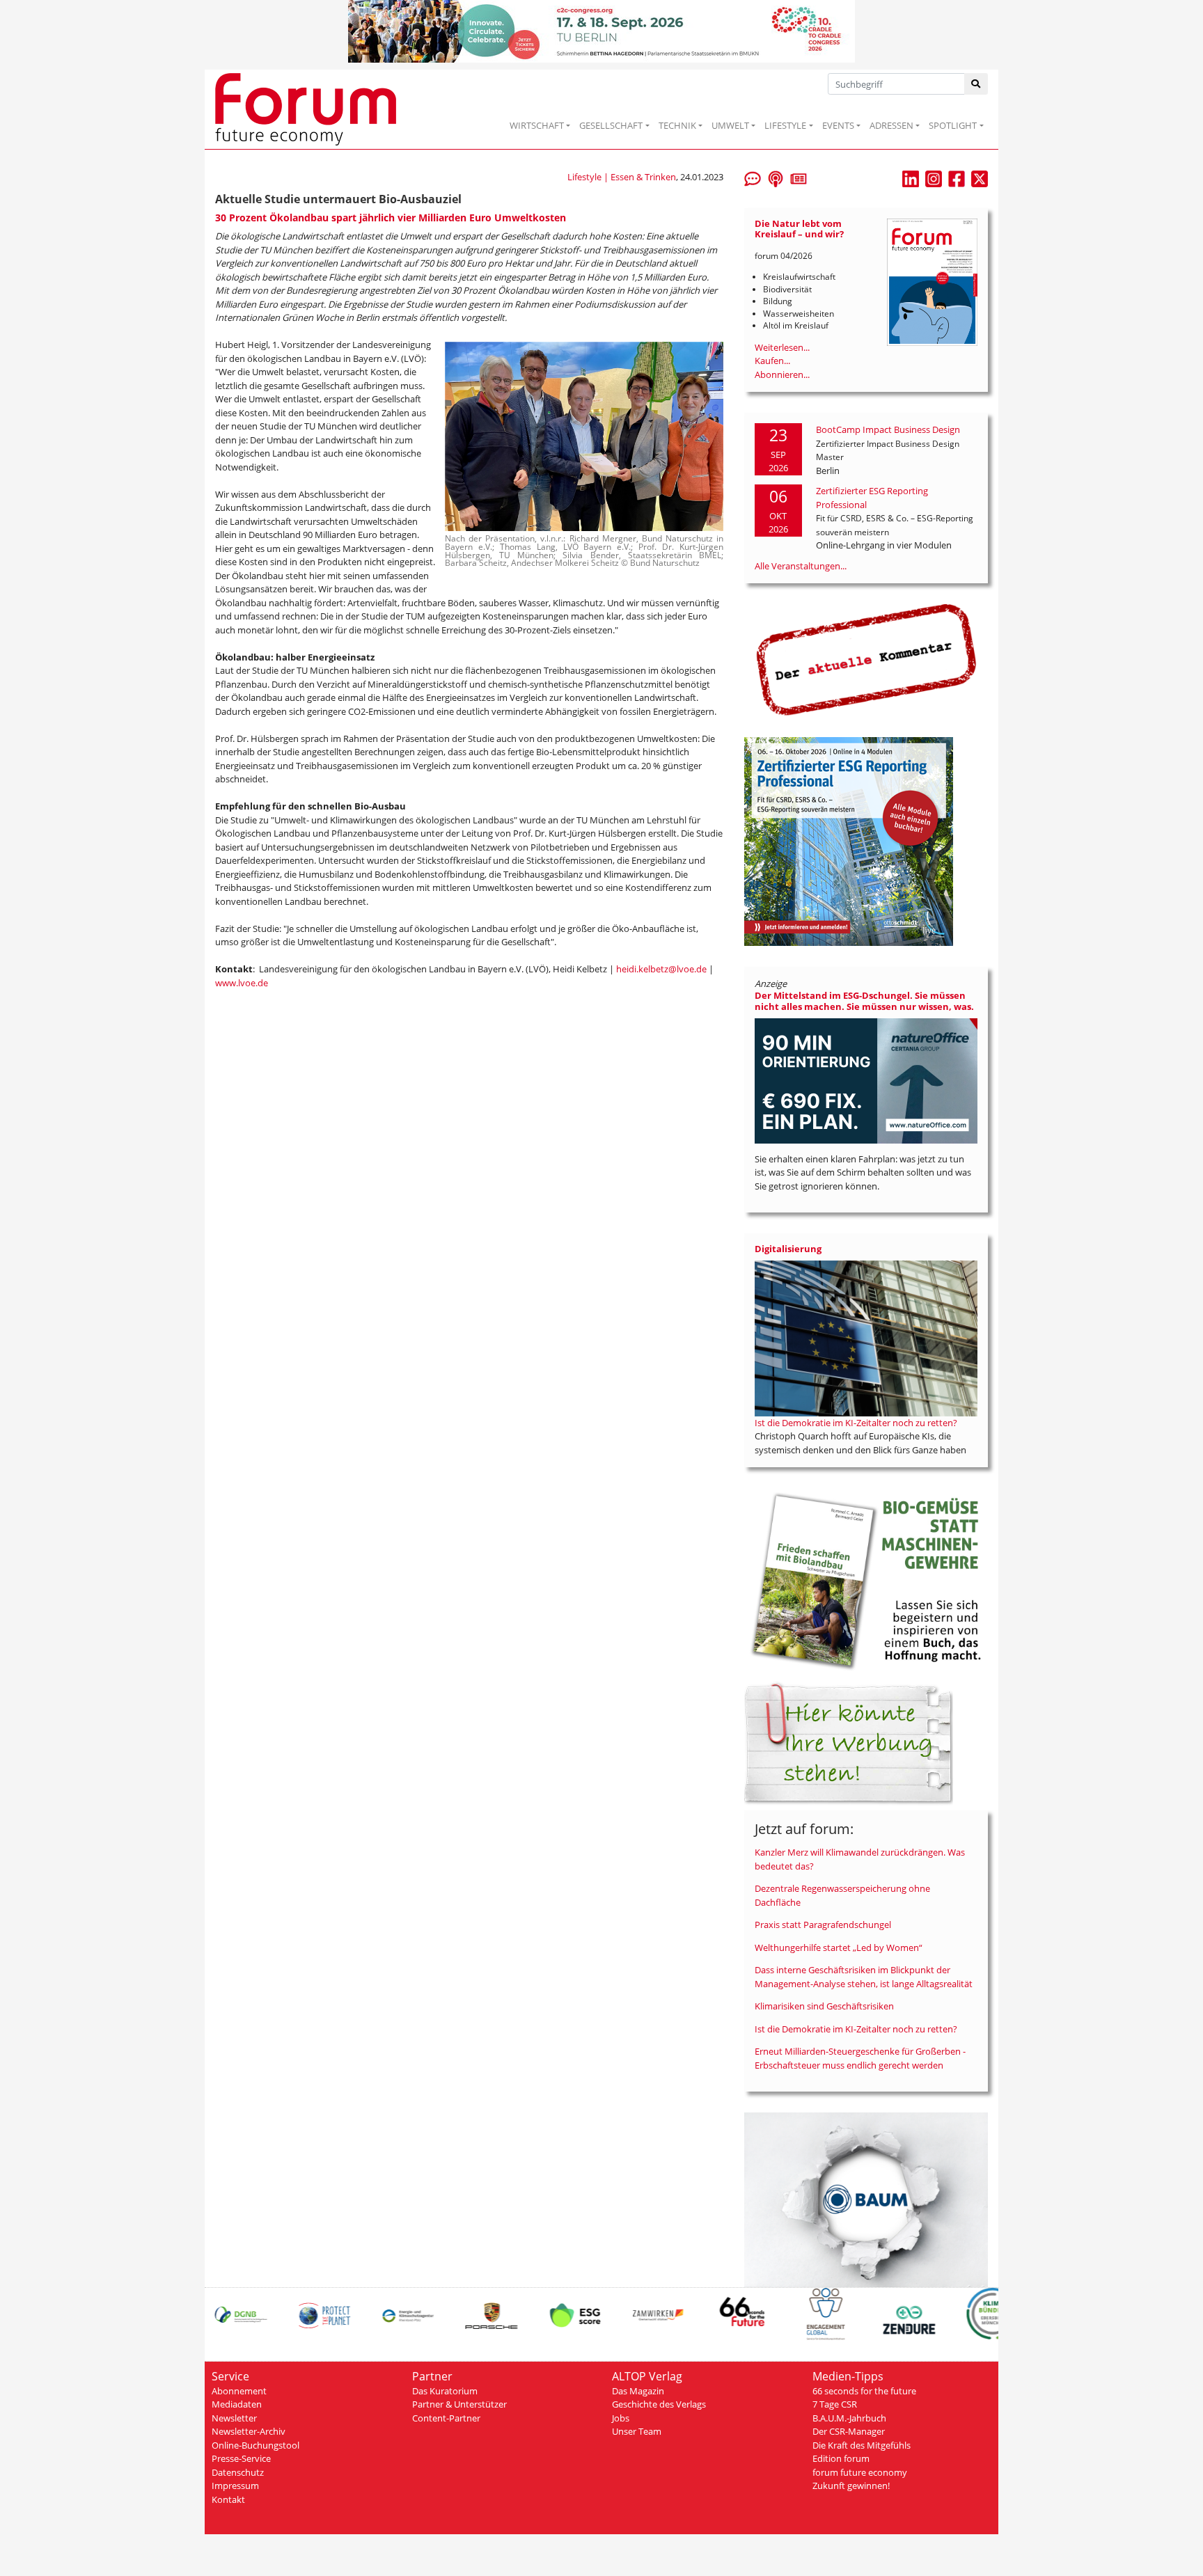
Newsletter (234, 2418)
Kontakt (228, 2499)
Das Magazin (638, 2391)
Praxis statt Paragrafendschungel (823, 1925)
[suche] (976, 84)
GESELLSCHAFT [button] (611, 125)
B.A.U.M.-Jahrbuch (849, 2418)
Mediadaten (237, 2404)
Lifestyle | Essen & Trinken (622, 177)
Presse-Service (241, 2458)
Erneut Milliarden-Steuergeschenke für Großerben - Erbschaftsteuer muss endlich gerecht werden (860, 2058)
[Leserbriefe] (753, 177)
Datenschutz (238, 2472)
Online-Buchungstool (255, 2445)
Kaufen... (772, 361)
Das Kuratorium (445, 2391)
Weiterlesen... (782, 347)
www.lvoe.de (242, 983)
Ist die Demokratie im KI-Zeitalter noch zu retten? (856, 1423)
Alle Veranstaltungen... (801, 566)
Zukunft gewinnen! (851, 2486)
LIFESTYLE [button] (785, 125)
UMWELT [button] (730, 125)
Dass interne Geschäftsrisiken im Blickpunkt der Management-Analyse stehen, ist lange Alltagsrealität (864, 1977)
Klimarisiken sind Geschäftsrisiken (824, 2006)
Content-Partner (446, 2418)
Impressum (235, 2486)
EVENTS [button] (838, 125)
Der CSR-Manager (849, 2431)
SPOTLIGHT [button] (953, 125)
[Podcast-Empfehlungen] (776, 177)
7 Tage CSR (835, 2404)
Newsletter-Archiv (249, 2431)
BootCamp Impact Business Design (888, 429)
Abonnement (239, 2391)
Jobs (621, 2418)
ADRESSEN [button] (891, 125)
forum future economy (860, 2472)
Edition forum (841, 2458)
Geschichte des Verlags (659, 2404)
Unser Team (637, 2431)
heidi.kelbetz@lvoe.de (661, 969)
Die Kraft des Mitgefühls (862, 2445)
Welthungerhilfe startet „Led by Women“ (839, 1947)
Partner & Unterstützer (459, 2404)
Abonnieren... (782, 374)
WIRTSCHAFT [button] (537, 125)
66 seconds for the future (864, 2391)
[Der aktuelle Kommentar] (866, 659)
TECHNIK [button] (677, 125)
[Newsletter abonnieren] (799, 177)
